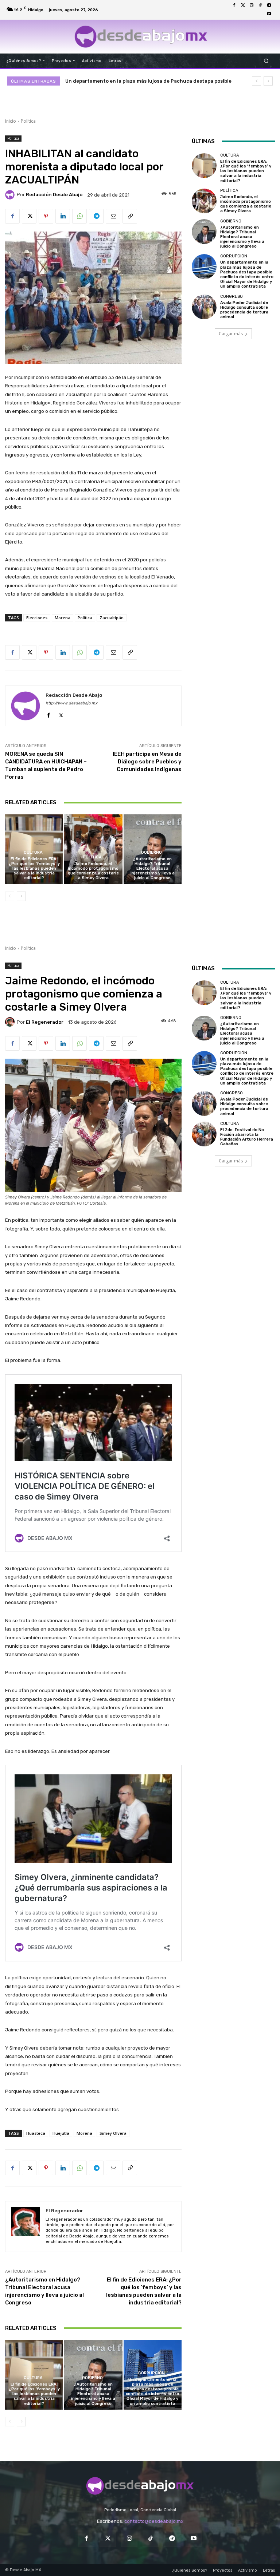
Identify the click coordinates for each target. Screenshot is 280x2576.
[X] (29, 216)
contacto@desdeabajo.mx (154, 2521)
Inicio (11, 121)
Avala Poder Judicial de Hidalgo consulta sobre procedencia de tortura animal (244, 310)
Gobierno (151, 852)
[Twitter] (243, 5)
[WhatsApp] (79, 216)
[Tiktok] (260, 5)
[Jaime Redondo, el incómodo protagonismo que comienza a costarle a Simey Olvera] (93, 849)
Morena (63, 618)
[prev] (256, 81)
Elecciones (37, 618)
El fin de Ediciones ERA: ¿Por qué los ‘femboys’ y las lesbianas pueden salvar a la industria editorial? (34, 869)
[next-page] (21, 896)
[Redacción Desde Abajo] (11, 195)
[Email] (113, 216)
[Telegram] (269, 5)
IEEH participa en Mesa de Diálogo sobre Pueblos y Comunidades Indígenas (147, 762)
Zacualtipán (112, 618)
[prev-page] (10, 896)
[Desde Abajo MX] (141, 36)
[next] (268, 81)
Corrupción (234, 256)
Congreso (232, 297)
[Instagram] (252, 5)
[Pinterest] (46, 216)
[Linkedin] (63, 216)
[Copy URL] (130, 216)
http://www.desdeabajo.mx (71, 703)
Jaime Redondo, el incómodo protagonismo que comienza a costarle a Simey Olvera (93, 871)
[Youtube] (269, 14)
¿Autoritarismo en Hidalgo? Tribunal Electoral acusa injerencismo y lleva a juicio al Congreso (153, 869)
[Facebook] (234, 5)
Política (28, 121)
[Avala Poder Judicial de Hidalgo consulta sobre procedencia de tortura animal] (204, 307)
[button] (266, 61)
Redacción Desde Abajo (54, 195)
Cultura (33, 852)
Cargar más (231, 334)
